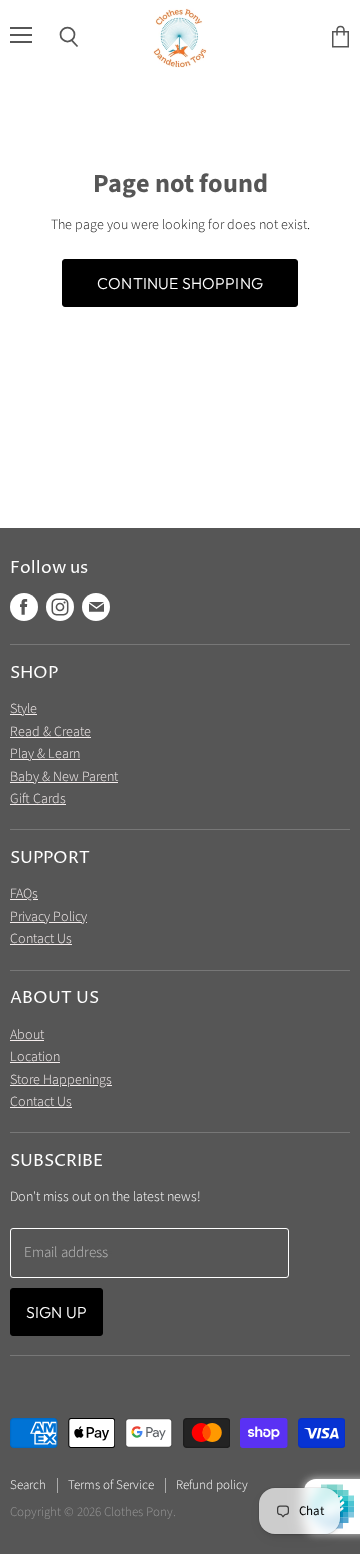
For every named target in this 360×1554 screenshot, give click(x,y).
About (27, 1035)
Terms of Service (111, 1485)
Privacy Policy (48, 917)
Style (23, 709)
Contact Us (41, 939)
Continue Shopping (180, 283)
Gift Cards (38, 799)
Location (35, 1057)
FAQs (24, 894)
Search (28, 1485)
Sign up (56, 1312)
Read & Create (50, 732)
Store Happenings (61, 1080)
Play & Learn (45, 754)
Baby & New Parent (64, 777)
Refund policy (212, 1485)
